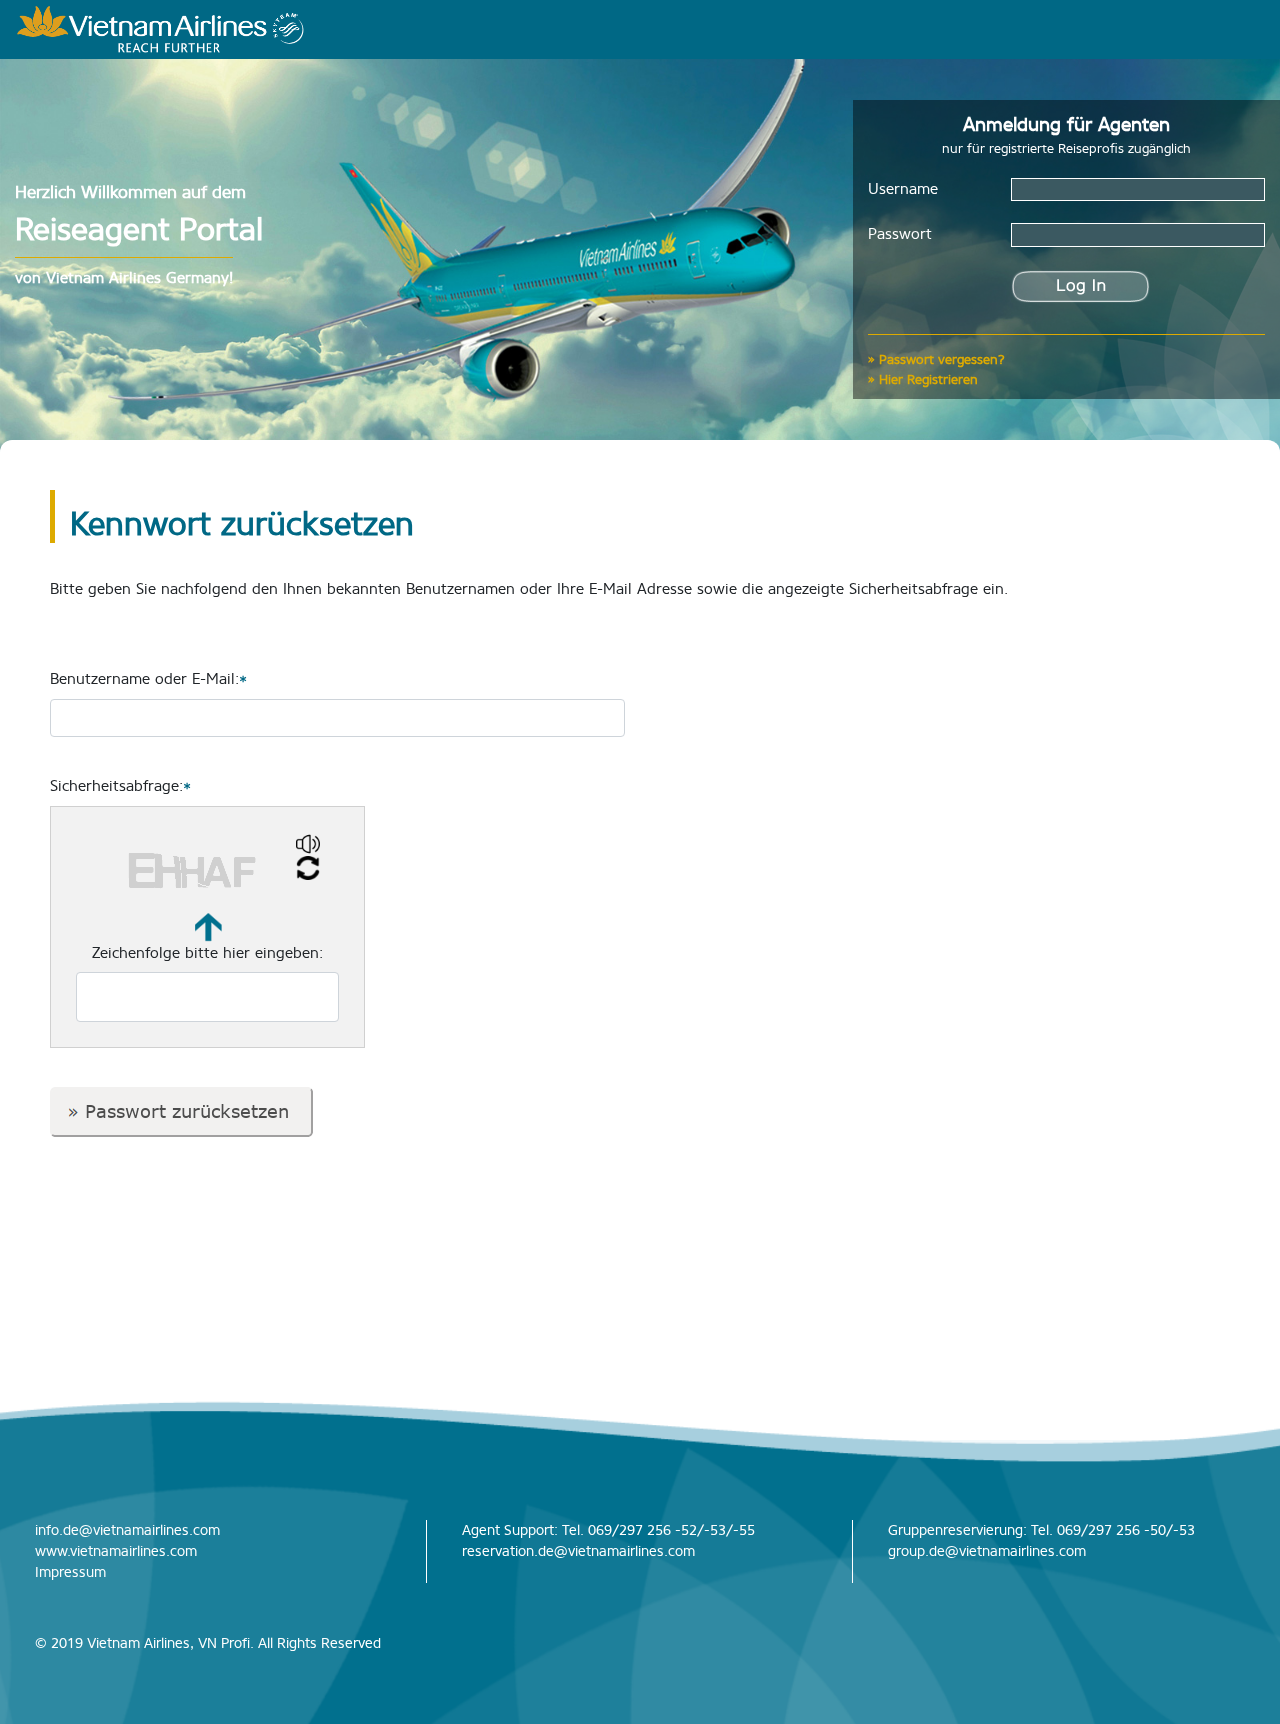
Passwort (900, 234)
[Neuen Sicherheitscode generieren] (308, 869)
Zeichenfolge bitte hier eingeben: (207, 953)
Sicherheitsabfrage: (120, 786)
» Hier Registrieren (923, 379)
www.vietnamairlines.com (116, 1551)
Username (903, 189)
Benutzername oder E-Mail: (148, 679)
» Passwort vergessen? (936, 359)
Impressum (70, 1572)
